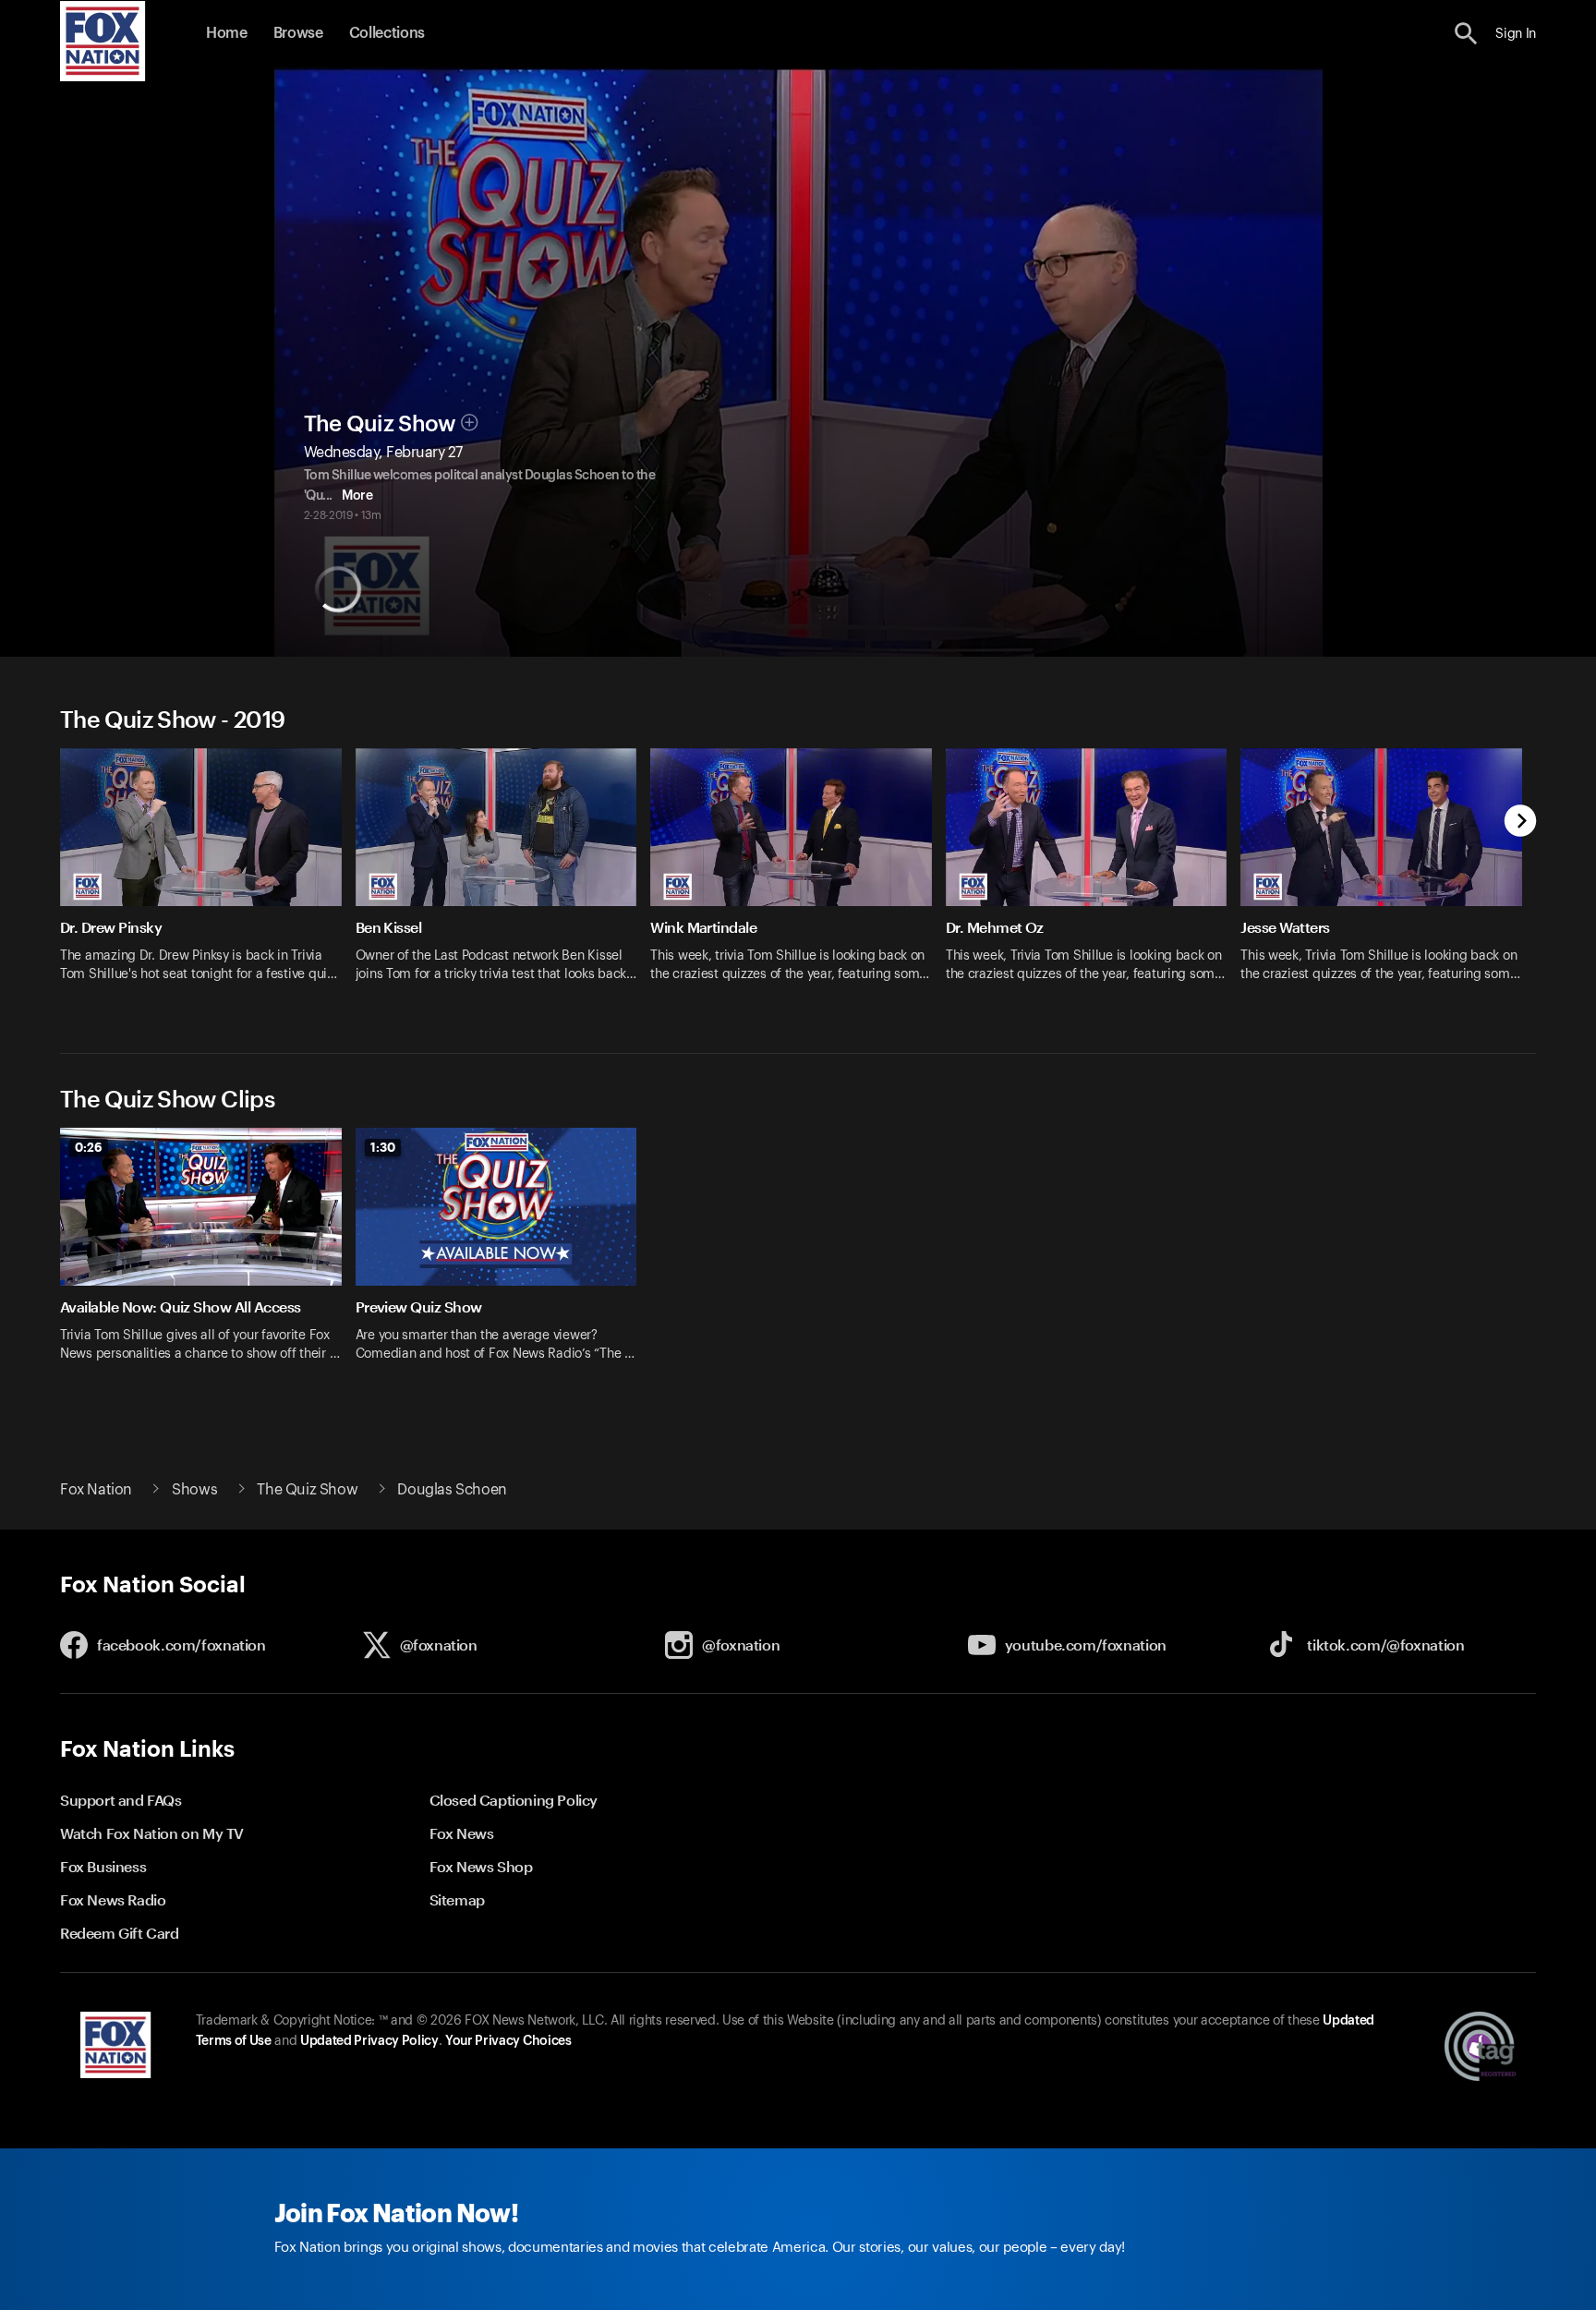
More (357, 496)
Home (227, 33)
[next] (1521, 822)
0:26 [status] (89, 1147)
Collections (387, 33)
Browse (298, 33)
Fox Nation (96, 1490)
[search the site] (1466, 34)
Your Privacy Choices (508, 2041)
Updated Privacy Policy (369, 2041)
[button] (1466, 34)
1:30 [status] (383, 1147)
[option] (208, 877)
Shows (194, 1490)
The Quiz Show (380, 424)
